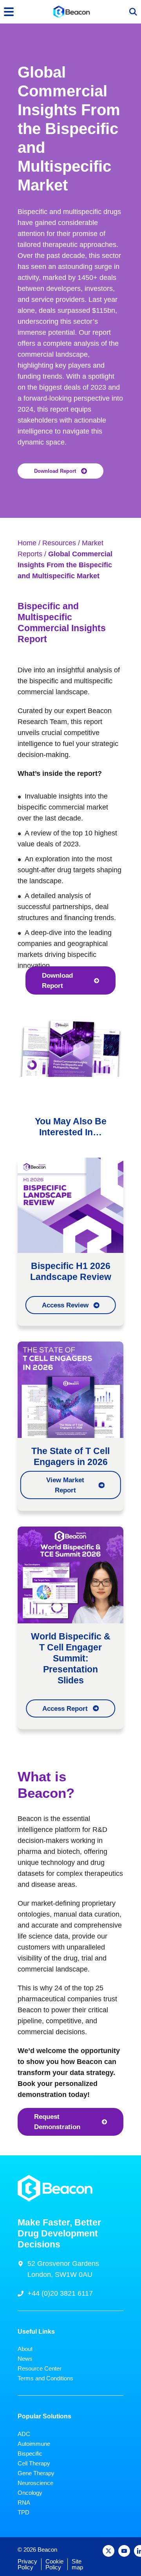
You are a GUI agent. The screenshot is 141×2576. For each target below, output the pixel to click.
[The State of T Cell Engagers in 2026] (70, 1389)
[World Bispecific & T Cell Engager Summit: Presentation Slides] (70, 1574)
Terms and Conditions (45, 2378)
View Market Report (65, 1485)
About (25, 2349)
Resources (59, 543)
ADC (24, 2434)
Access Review (65, 1305)
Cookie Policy (54, 2564)
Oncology (30, 2493)
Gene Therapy (36, 2473)
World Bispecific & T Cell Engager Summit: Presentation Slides (71, 1658)
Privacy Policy (27, 2564)
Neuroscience (35, 2483)
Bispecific (30, 2453)
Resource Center (40, 2368)
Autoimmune (34, 2444)
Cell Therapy (34, 2463)
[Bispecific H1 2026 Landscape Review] (70, 1205)
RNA (24, 2502)
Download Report (55, 471)
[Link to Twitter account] (108, 2551)
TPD (23, 2512)
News (25, 2359)
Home (27, 543)
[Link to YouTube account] (124, 2551)
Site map (77, 2564)
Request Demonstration (57, 2122)
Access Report (65, 1708)
